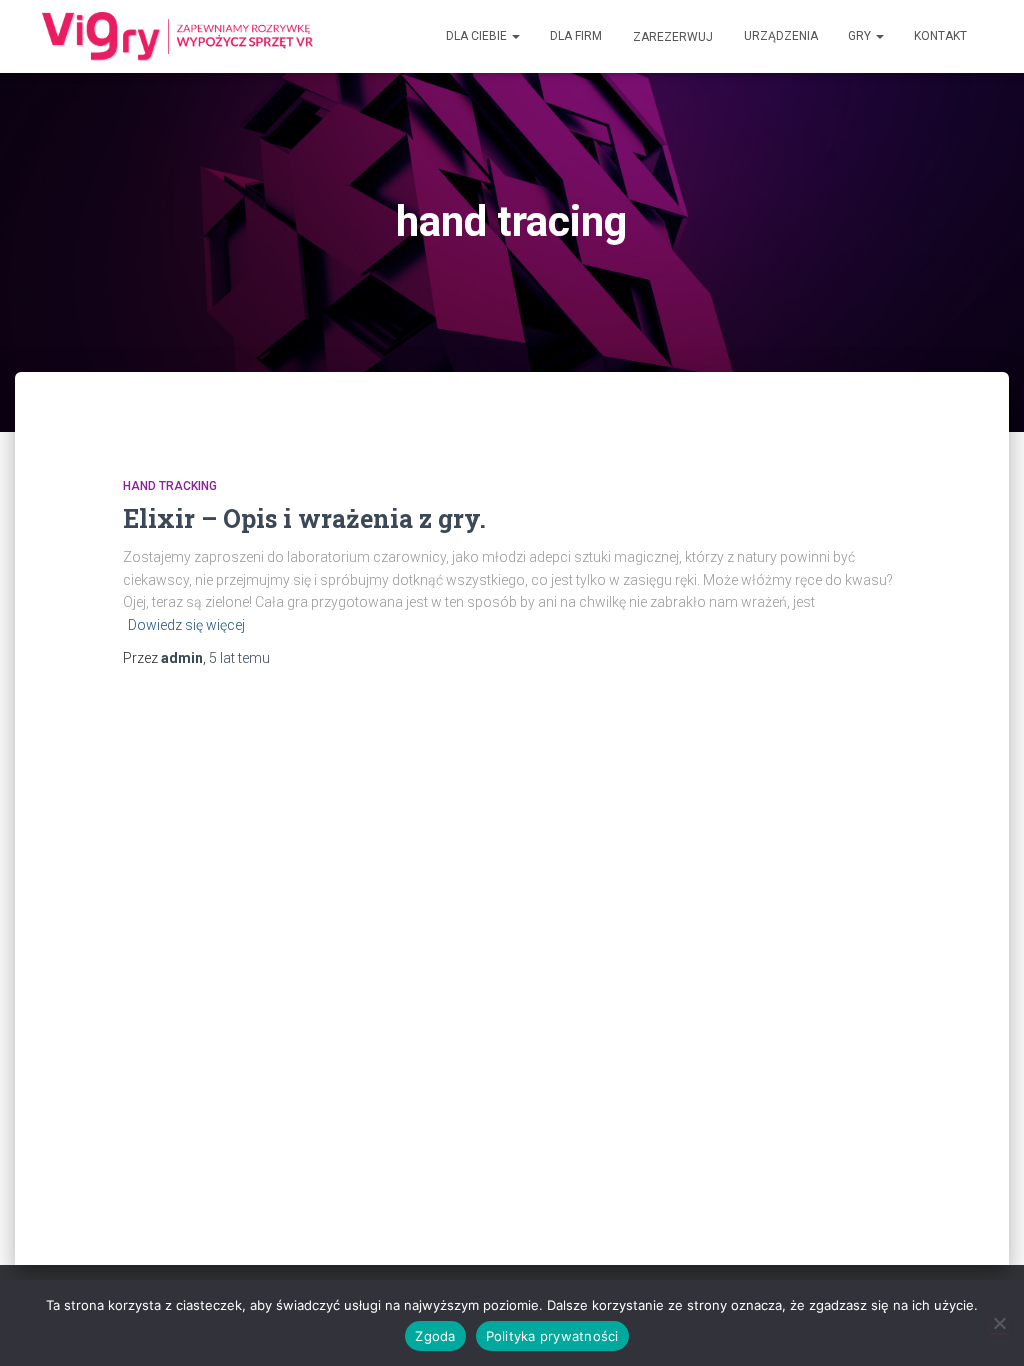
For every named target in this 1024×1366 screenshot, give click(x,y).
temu (239, 658)
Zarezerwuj (673, 37)
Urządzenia (781, 36)
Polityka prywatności (552, 1336)
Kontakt (940, 36)
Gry (861, 36)
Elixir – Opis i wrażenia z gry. (304, 518)
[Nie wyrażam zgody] (999, 1323)
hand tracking (170, 486)
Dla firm (576, 36)
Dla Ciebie (478, 36)
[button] (515, 36)
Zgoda (435, 1336)
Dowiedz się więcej (186, 625)
